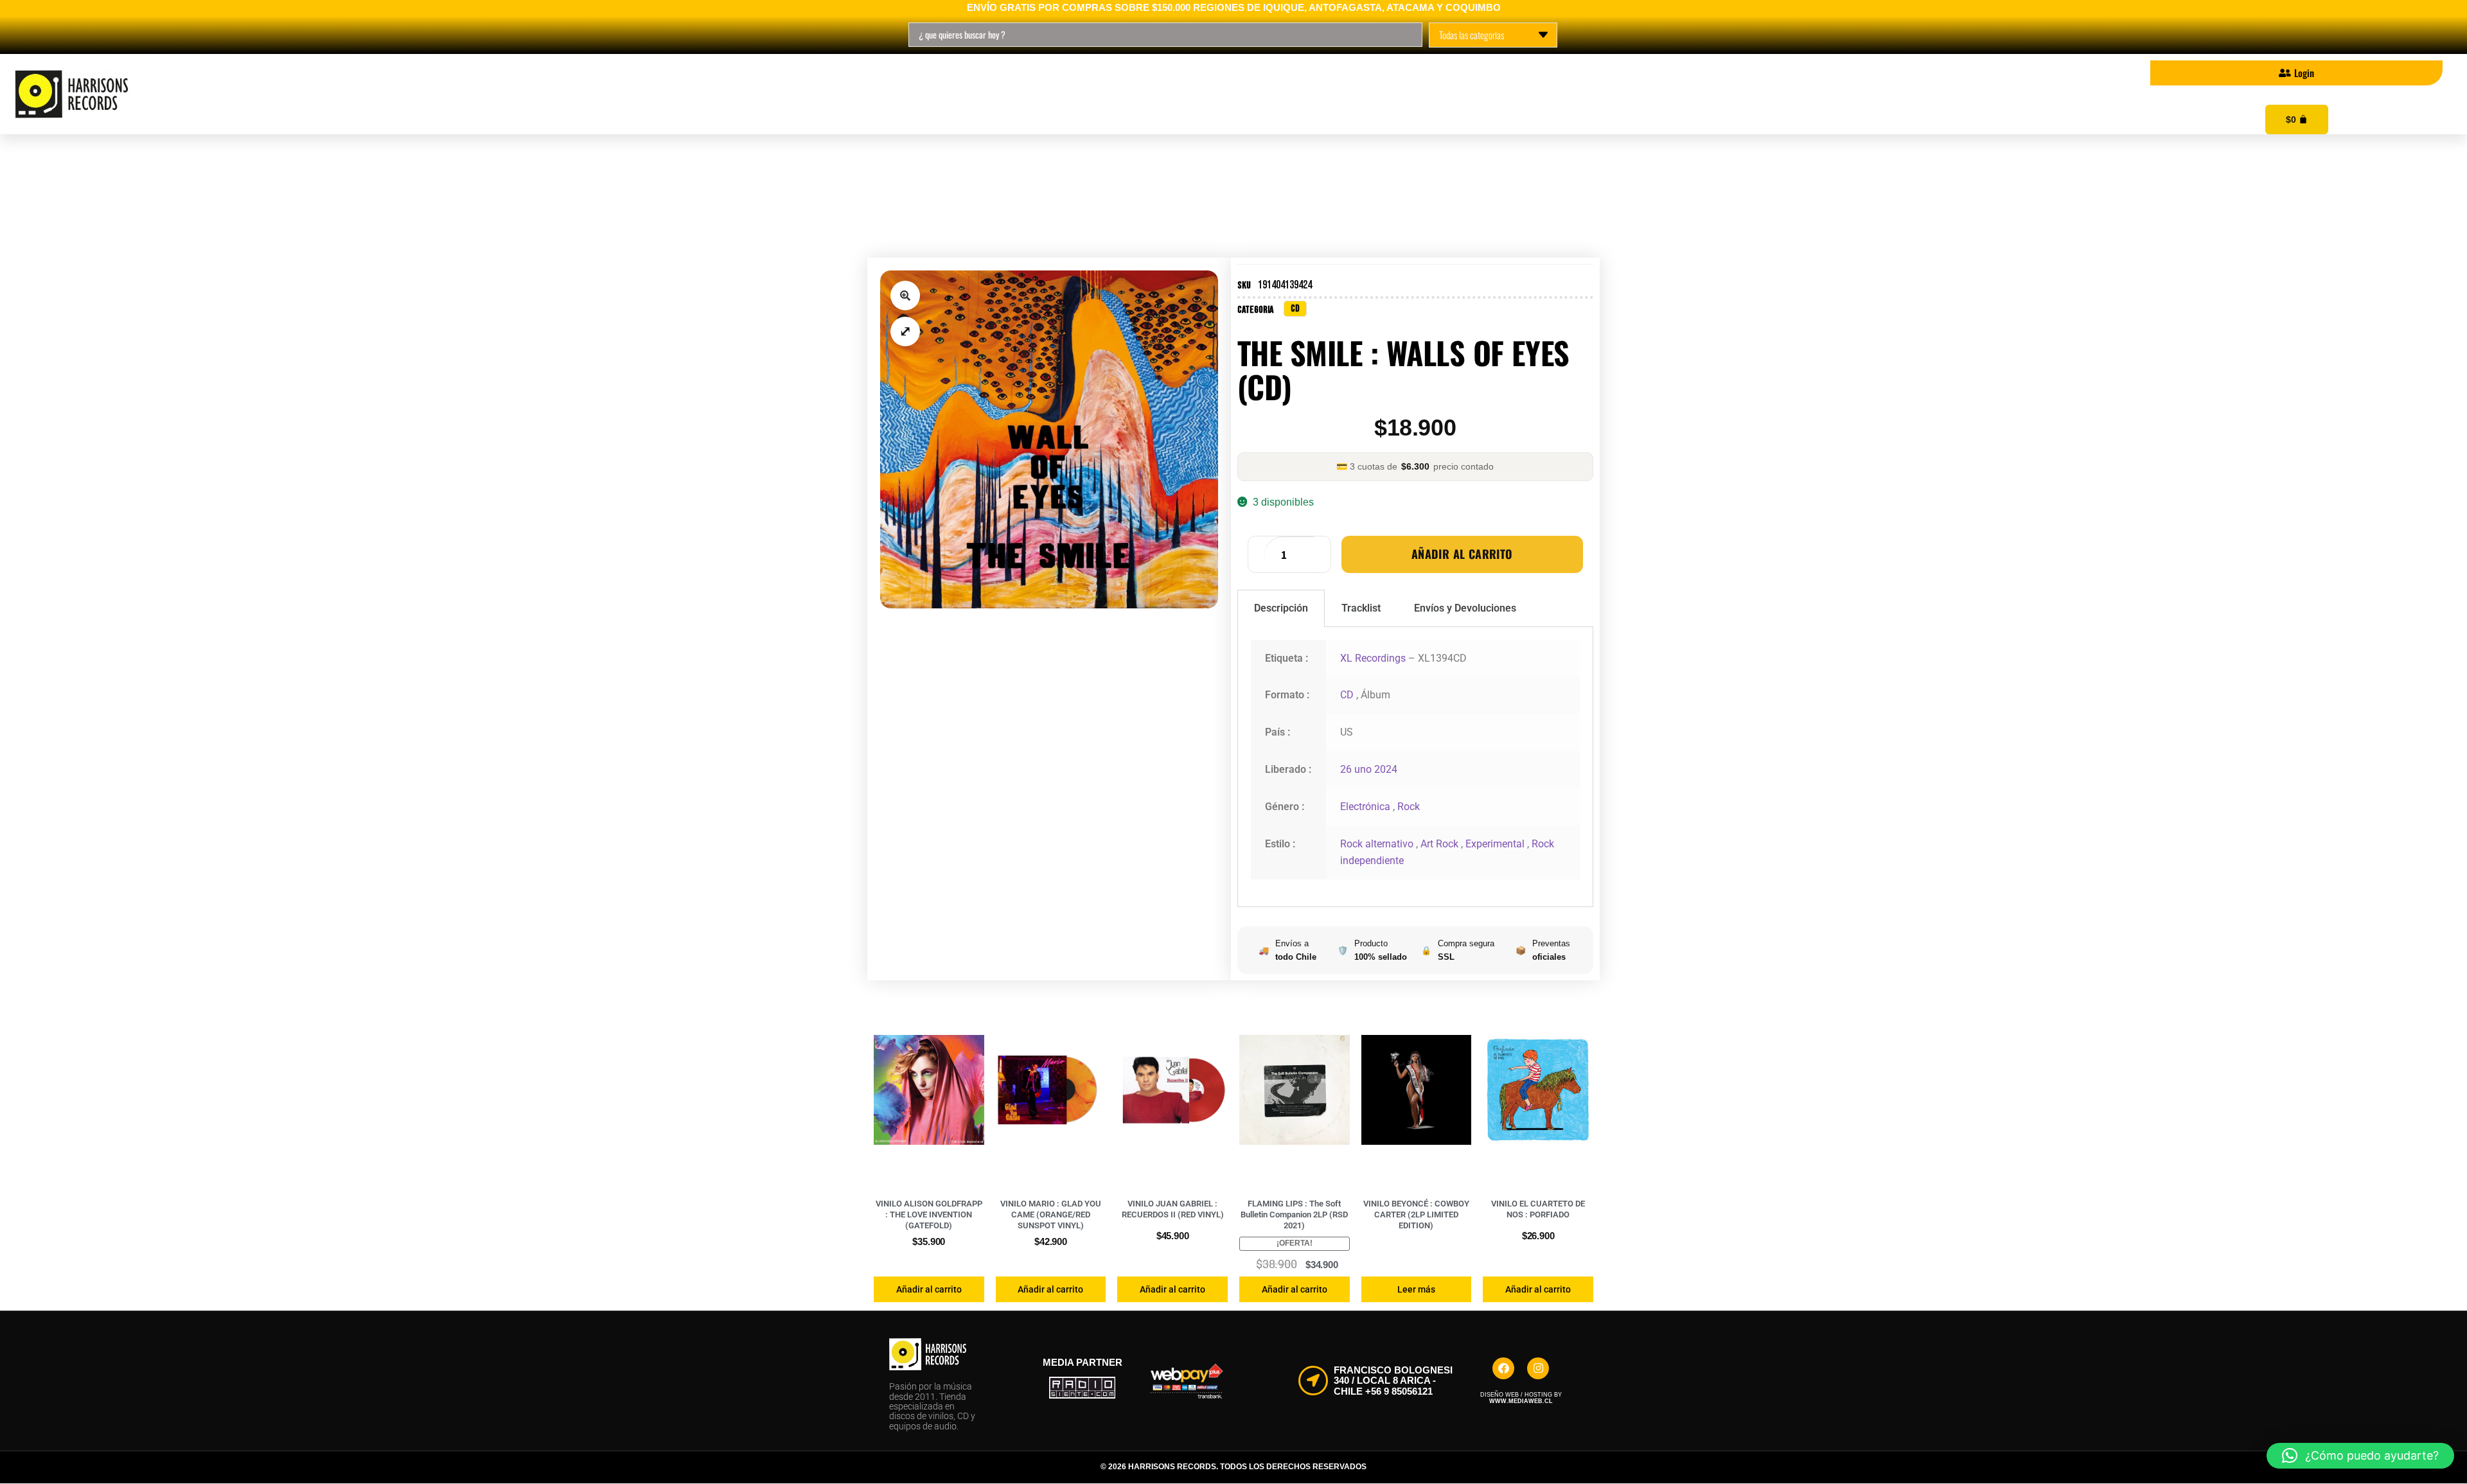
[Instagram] (1538, 1368)
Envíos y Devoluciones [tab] (1465, 608)
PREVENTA (778, 94)
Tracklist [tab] (1361, 608)
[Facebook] (1503, 1368)
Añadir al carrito (1462, 554)
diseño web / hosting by (1521, 1398)
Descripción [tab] (1281, 608)
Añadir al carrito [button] (929, 1289)
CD (590, 94)
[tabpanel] (1415, 767)
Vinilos (508, 94)
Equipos (881, 94)
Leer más (1416, 1289)
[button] (905, 296)
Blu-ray (675, 94)
